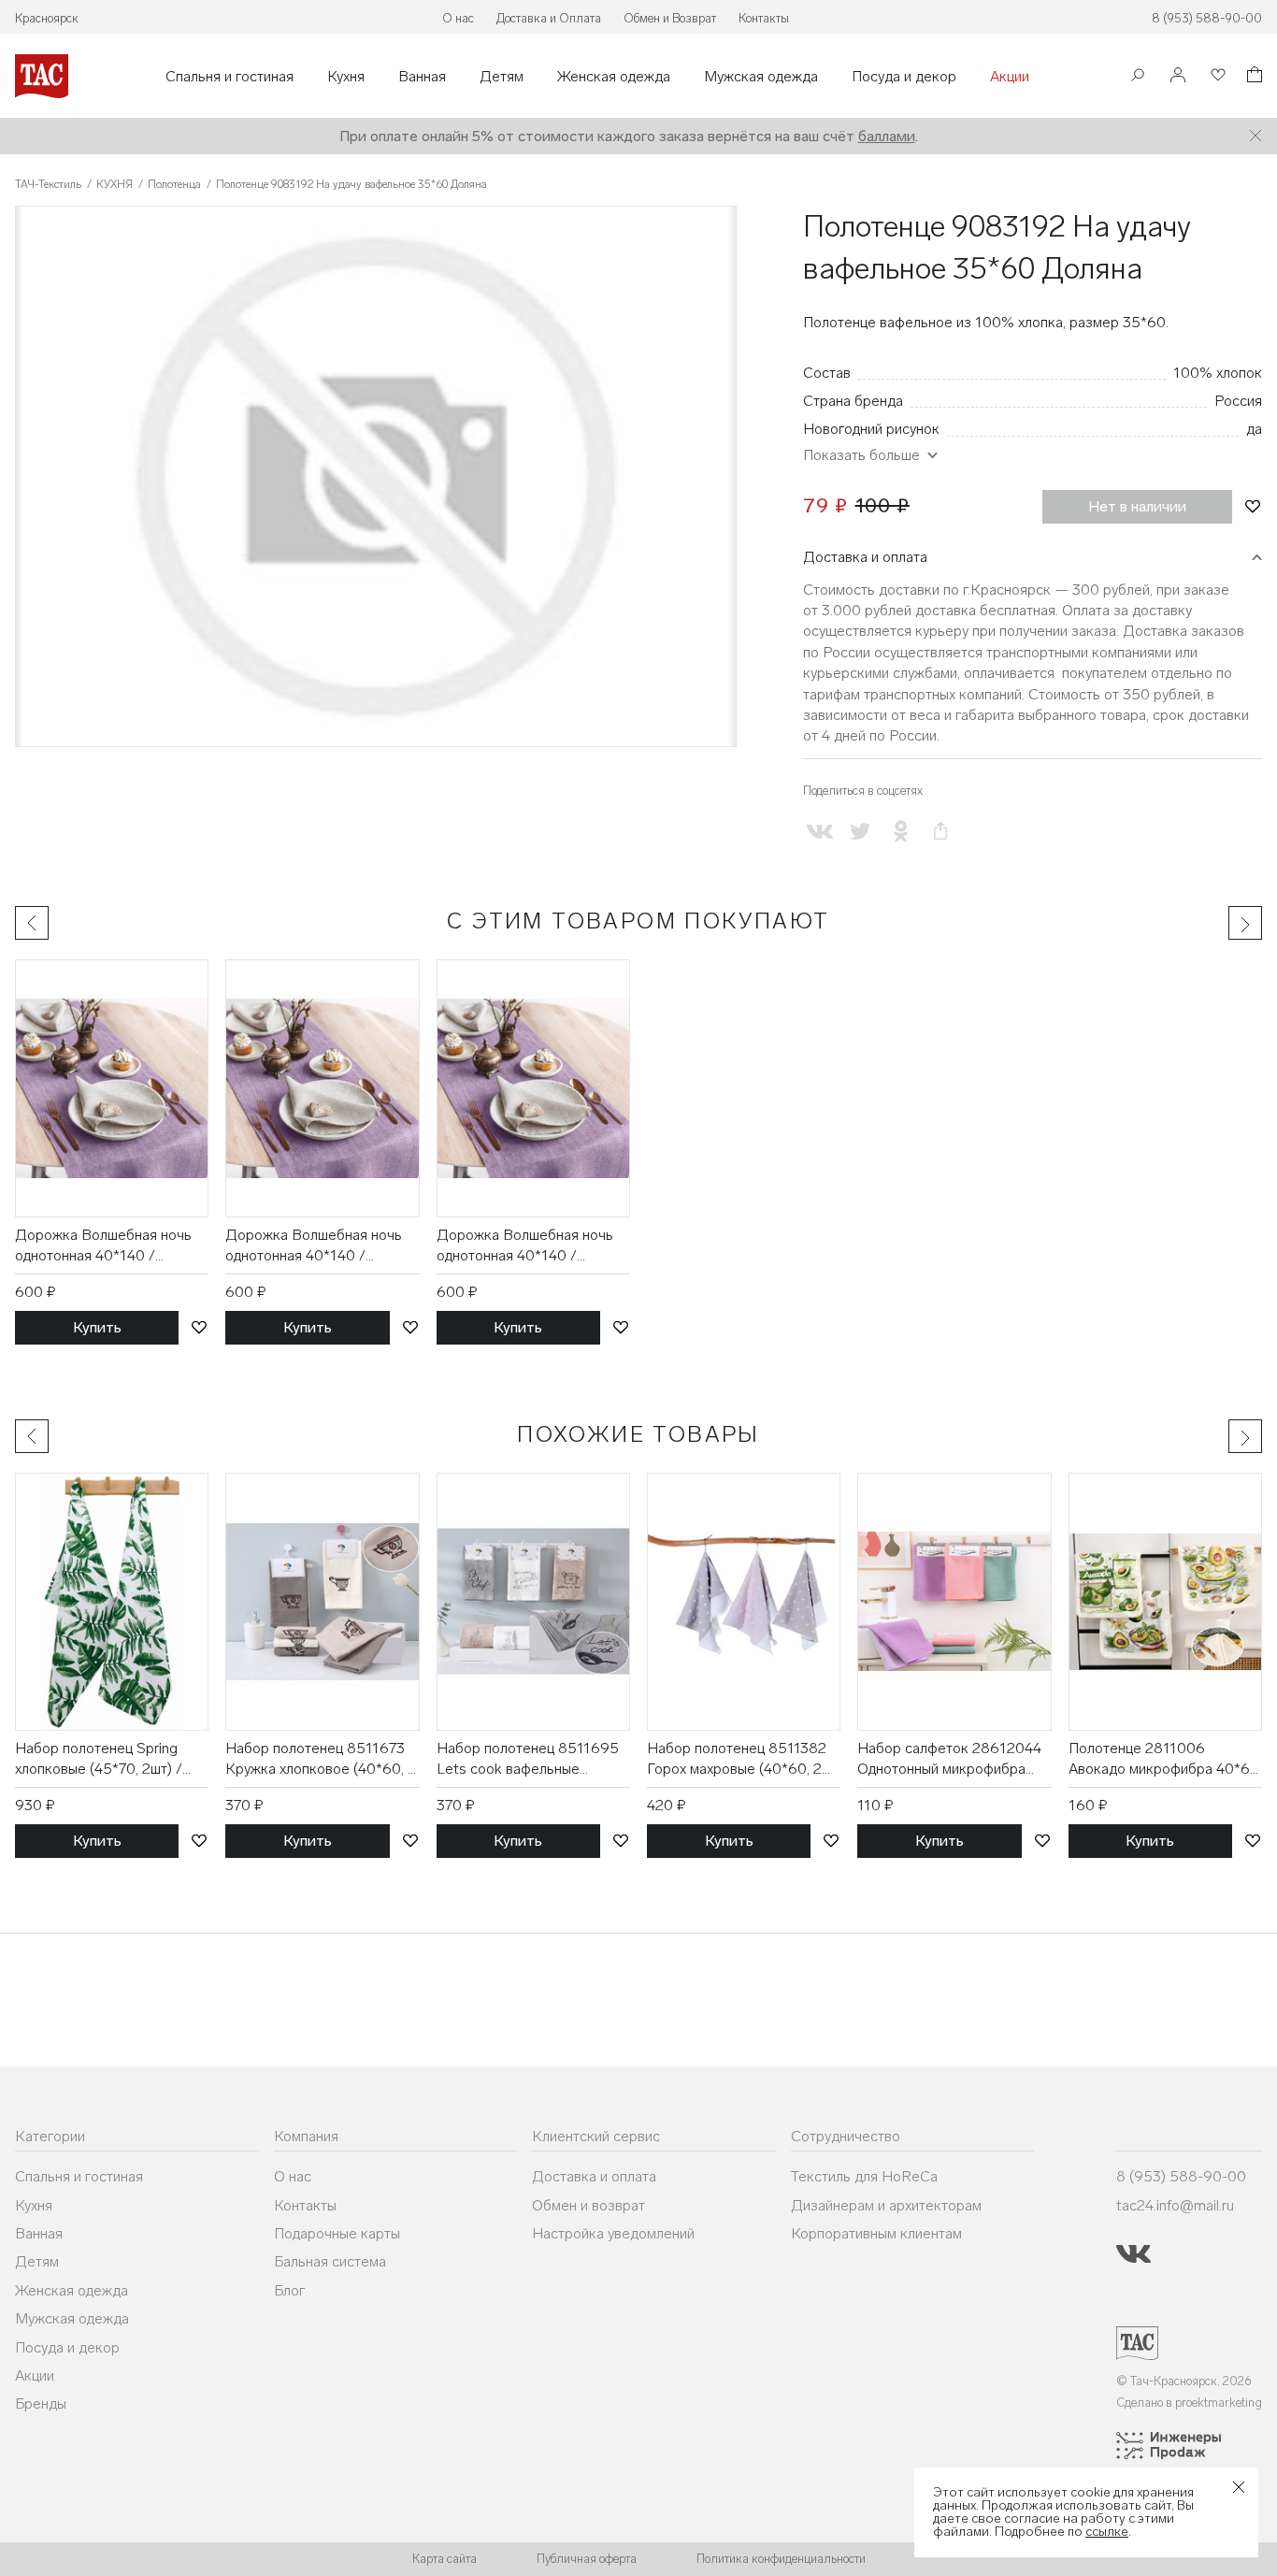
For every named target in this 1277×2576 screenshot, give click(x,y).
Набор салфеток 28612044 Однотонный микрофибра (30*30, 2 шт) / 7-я (949, 1760)
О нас (458, 18)
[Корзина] (1253, 77)
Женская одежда (614, 77)
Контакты (764, 18)
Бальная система (330, 2261)
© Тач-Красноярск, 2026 (1184, 2381)
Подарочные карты (337, 2233)
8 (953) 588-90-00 (1207, 18)
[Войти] (1178, 76)
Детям (502, 77)
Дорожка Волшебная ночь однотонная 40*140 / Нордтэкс (103, 1246)
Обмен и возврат (588, 2205)
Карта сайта (445, 2559)
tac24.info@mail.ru (1175, 2205)
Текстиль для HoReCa (864, 2176)
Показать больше (861, 455)
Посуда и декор (904, 77)
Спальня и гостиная (230, 77)
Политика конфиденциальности (781, 2559)
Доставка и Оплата (549, 18)
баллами (887, 136)
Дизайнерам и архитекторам (886, 2205)
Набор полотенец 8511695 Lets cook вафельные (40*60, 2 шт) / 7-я (528, 1760)
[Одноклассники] (900, 832)
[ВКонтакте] (819, 832)
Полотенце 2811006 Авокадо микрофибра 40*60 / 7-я (1164, 1760)
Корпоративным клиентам (876, 2233)
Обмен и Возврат (670, 18)
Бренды (41, 2403)
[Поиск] (1138, 77)
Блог (289, 2290)
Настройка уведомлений (613, 2233)
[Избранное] (1216, 76)
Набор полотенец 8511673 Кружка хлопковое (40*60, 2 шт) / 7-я (321, 1760)
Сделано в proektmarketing (1189, 2403)
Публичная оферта (587, 2559)
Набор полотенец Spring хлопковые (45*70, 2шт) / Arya (99, 1760)
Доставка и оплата (865, 557)
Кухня (346, 77)
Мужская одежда (761, 77)
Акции (1010, 77)
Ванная (422, 77)
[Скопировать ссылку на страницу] (941, 832)
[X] (860, 832)
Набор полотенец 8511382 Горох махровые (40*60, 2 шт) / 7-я (737, 1760)
